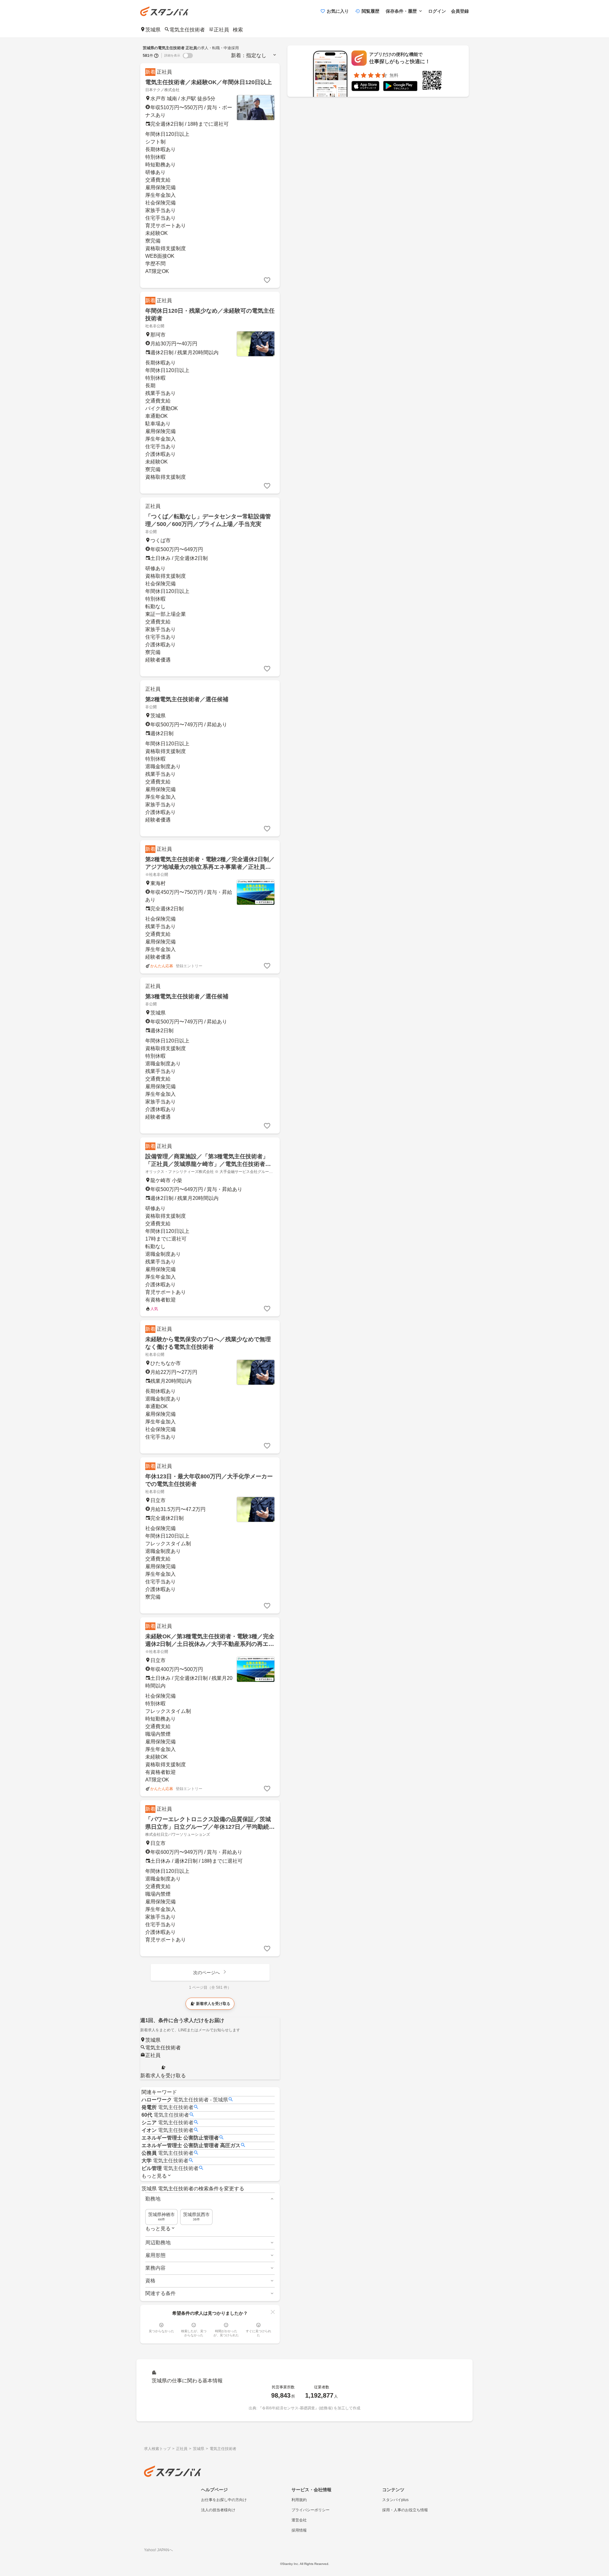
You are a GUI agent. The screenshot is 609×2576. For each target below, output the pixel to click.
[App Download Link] (365, 87)
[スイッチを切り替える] (188, 56)
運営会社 (299, 2520)
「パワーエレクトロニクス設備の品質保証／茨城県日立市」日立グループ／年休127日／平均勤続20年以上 (208, 1827)
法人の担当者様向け (218, 2510)
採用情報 (299, 2530)
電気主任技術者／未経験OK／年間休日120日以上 (209, 82)
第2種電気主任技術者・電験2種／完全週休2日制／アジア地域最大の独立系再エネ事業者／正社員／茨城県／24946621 (210, 867)
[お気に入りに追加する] (267, 280)
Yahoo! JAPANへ (158, 2550)
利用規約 (299, 2500)
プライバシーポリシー (311, 2510)
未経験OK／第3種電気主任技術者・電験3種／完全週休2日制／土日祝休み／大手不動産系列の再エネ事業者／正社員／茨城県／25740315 (210, 1644)
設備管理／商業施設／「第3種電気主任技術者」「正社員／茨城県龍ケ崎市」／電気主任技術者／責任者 (208, 1164)
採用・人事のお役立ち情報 (405, 2510)
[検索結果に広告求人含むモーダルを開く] (156, 56)
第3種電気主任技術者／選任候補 (187, 996)
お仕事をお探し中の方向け (224, 2500)
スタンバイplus (395, 2500)
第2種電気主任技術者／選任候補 (187, 699)
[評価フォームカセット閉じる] (273, 2312)
